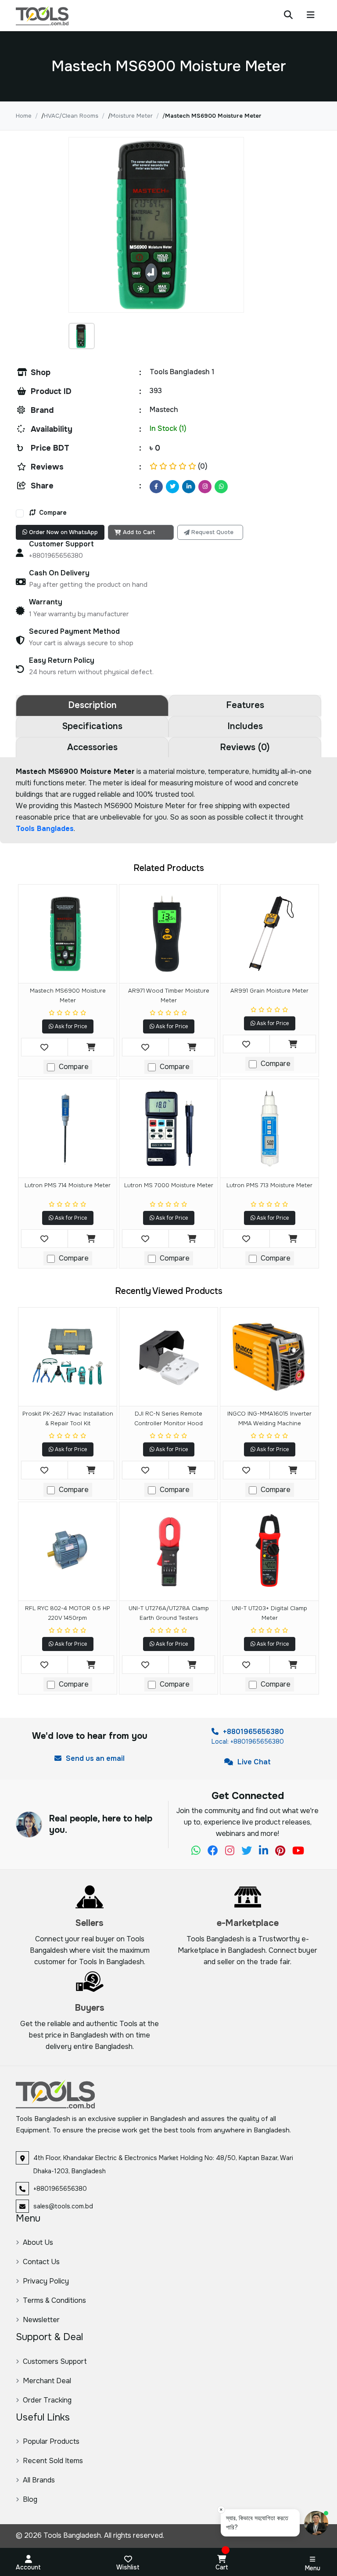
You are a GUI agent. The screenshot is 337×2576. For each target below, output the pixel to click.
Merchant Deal (47, 2381)
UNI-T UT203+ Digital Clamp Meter (269, 1613)
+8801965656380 (253, 1732)
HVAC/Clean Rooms (71, 116)
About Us (38, 2242)
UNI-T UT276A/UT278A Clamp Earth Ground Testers (169, 1613)
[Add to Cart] (91, 1047)
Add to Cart (139, 532)
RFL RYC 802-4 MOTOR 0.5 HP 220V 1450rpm (68, 1613)
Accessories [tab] (92, 747)
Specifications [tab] (92, 726)
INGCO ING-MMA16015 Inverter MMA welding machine (269, 1418)
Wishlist (128, 2567)
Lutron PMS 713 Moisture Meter (269, 1185)
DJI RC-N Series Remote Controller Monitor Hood (168, 1418)
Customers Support (55, 2361)
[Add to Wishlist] (45, 1047)
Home (24, 116)
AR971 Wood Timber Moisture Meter (169, 995)
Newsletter (41, 2320)
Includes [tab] (245, 726)
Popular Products (51, 2441)
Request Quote (212, 532)
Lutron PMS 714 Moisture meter (68, 1185)
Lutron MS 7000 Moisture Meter (169, 1185)
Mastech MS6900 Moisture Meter (68, 995)
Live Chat (253, 1762)
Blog (30, 2499)
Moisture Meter (132, 116)
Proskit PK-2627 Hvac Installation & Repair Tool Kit (68, 1418)
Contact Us (41, 2262)
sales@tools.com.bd (63, 2206)
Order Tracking (47, 2400)
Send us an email (94, 1758)
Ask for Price (70, 1026)
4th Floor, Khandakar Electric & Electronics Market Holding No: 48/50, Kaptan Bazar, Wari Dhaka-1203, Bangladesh (163, 2164)
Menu (313, 2568)
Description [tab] (92, 705)
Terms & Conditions (54, 2300)
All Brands (39, 2480)
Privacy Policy (46, 2281)
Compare (52, 513)
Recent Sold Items (53, 2461)
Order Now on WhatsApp (63, 532)
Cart (222, 2567)
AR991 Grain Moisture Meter (269, 991)
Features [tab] (245, 705)
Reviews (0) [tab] (245, 747)
